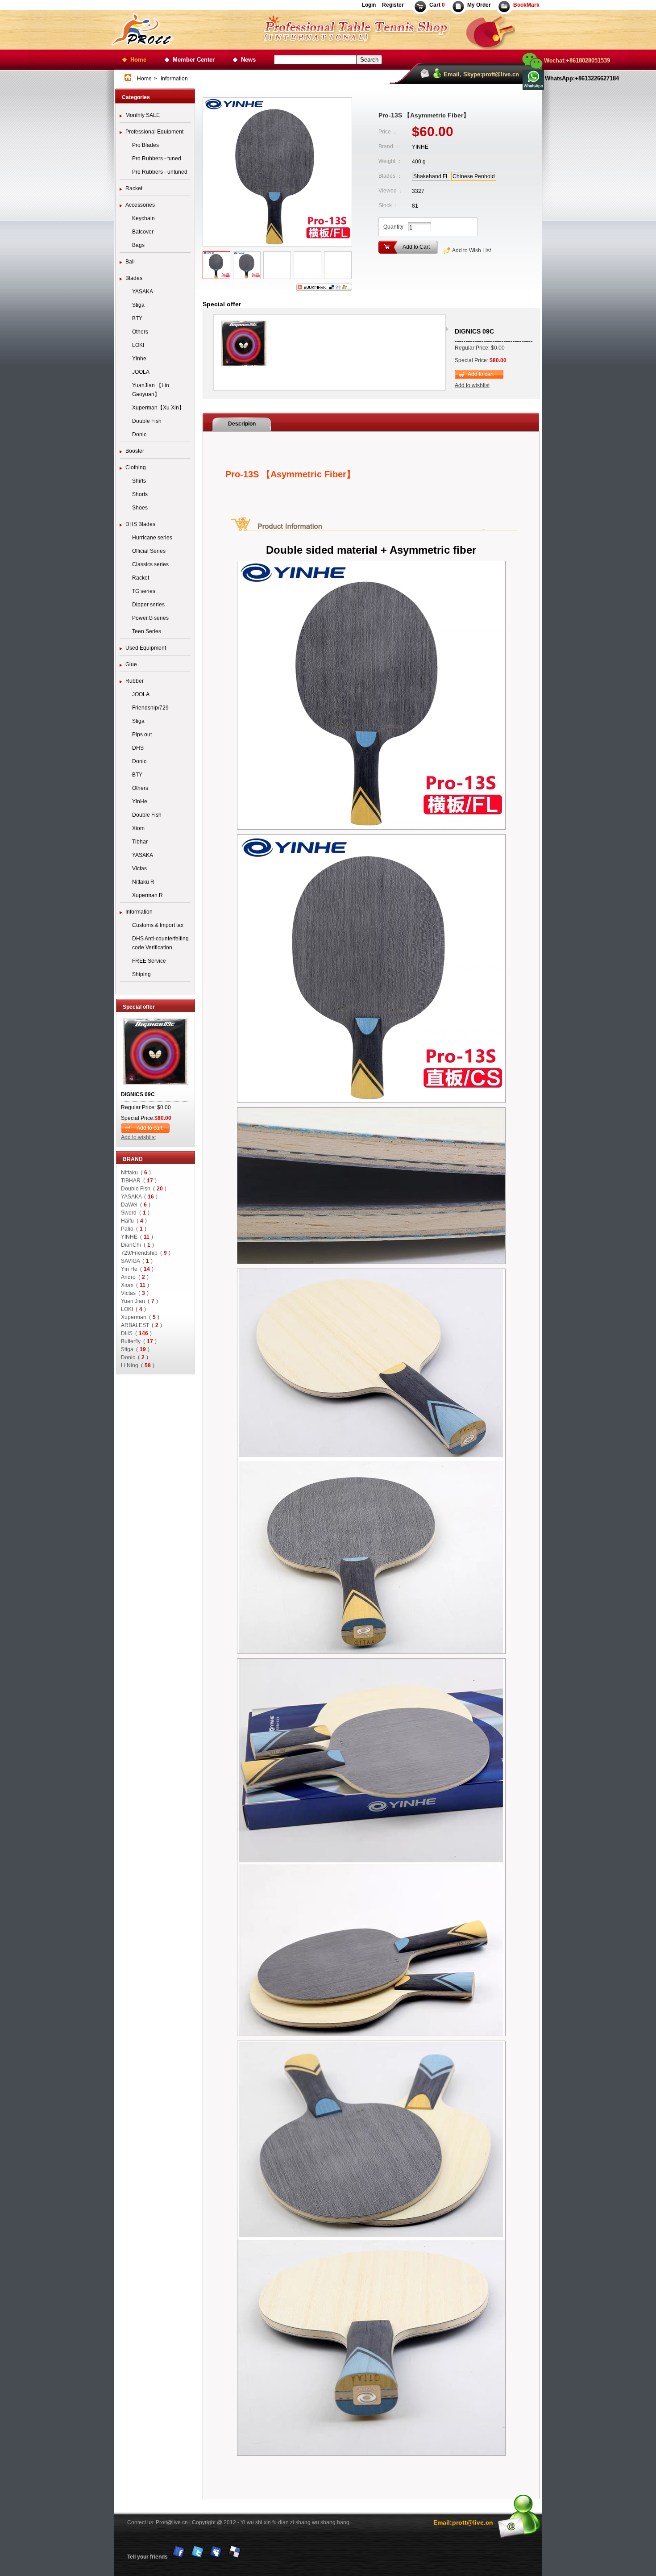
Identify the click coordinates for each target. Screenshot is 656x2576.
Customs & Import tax (158, 925)
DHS (138, 748)
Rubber (135, 681)
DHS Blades (140, 524)
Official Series (149, 551)
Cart (437, 5)
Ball (130, 262)
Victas (139, 868)
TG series (144, 591)
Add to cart (149, 1128)
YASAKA (143, 292)
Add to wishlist (138, 1137)
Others (140, 332)
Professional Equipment (154, 132)
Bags (138, 245)
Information (139, 912)
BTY (137, 318)
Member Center (194, 60)
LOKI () (133, 1309)
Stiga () (135, 1349)
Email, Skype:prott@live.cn (481, 74)
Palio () (134, 1229)
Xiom (138, 828)
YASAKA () (139, 1197)
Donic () (135, 1357)
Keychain (143, 218)
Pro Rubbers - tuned (157, 159)
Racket (134, 188)
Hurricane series (152, 538)
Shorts (140, 494)
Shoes (140, 508)
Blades (134, 278)
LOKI (138, 345)
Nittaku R (143, 882)
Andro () (135, 1277)
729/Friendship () (146, 1253)
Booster (135, 451)
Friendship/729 (150, 708)
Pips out (142, 735)
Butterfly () (139, 1341)
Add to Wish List (471, 251)
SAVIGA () (137, 1261)
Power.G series (150, 618)
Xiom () (135, 1285)
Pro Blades (145, 145)
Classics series (150, 564)
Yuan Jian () (139, 1301)
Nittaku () (136, 1173)
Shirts (139, 481)
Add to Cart (416, 247)
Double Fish (147, 421)
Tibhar (140, 842)
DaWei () (136, 1205)
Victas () (135, 1293)
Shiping (141, 974)
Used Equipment (146, 648)
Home (138, 60)
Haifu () (134, 1221)
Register (392, 5)
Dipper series (148, 605)
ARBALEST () (141, 1325)
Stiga (138, 305)
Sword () (135, 1213)
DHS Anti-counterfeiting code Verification (160, 943)
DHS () (136, 1333)
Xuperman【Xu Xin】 (158, 408)
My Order (479, 5)
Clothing (136, 468)
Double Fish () (144, 1189)
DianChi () (137, 1245)
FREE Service (149, 961)
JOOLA (141, 372)
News (248, 60)
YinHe (140, 802)
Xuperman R (147, 895)
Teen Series (147, 631)
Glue (131, 664)
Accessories (140, 205)
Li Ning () (138, 1365)
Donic (139, 434)
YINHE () (137, 1237)
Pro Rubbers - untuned (160, 172)
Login (369, 5)
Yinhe (139, 359)
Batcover (143, 232)
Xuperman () (140, 1317)
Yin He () (137, 1269)
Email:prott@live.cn (463, 2522)
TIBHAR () (139, 1181)
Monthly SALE (143, 115)
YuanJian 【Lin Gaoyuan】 (151, 390)
